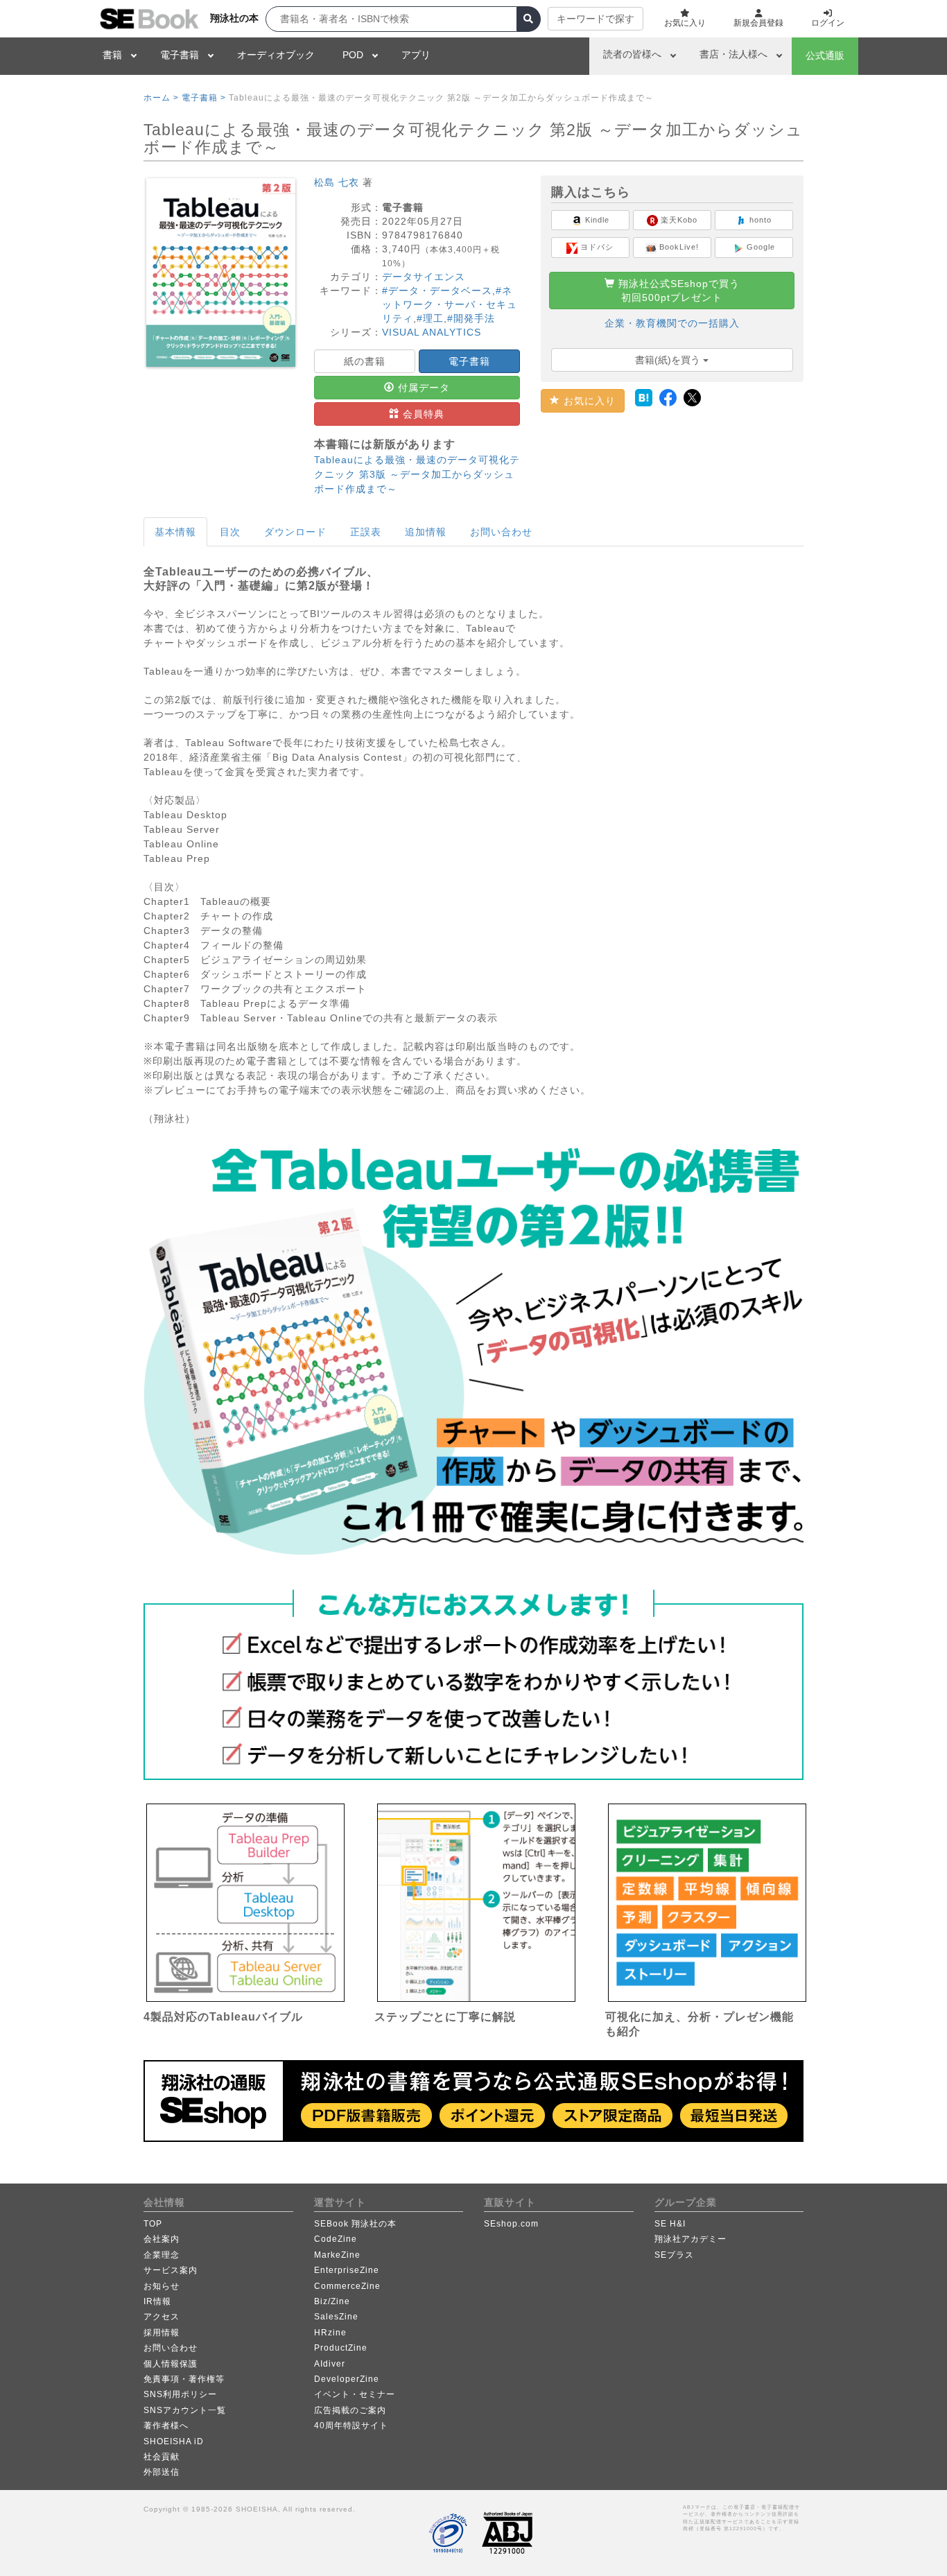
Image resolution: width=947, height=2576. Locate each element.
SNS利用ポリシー (180, 2394)
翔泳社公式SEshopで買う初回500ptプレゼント (677, 291)
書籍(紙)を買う (669, 360)
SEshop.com (511, 2224)
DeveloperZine (347, 2379)
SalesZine (336, 2317)
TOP (153, 2224)
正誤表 (366, 532)
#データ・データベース (437, 291)
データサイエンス (424, 277)
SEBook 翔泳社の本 (355, 2224)
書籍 (112, 55)
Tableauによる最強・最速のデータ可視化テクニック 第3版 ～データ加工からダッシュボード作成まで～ (417, 474)
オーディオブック (276, 55)
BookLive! (678, 247)
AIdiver (330, 2364)
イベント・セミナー (355, 2394)
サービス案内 (171, 2270)
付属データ (422, 388)
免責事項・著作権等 (184, 2379)
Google (759, 247)
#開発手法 (471, 318)
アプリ (416, 55)
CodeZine (336, 2239)
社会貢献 (162, 2457)
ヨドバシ (596, 247)
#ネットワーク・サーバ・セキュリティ (450, 304)
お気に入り (588, 401)
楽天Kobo (678, 220)
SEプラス (674, 2255)
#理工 (430, 318)
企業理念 (162, 2255)
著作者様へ (166, 2426)
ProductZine (341, 2348)
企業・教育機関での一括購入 (672, 323)
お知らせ (162, 2286)
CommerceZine (347, 2286)
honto (759, 220)
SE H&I (670, 2224)
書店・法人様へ (733, 54)
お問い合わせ (501, 532)
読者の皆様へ (632, 54)
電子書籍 (180, 55)
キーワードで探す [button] (596, 19)
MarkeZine (337, 2255)
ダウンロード (295, 532)
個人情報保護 (171, 2364)
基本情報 (175, 532)
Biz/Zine (332, 2301)
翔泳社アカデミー (690, 2239)
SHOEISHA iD (174, 2441)
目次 (230, 532)
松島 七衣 (337, 182)
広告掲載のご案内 (350, 2410)
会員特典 (422, 414)
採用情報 (162, 2333)
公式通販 (825, 55)
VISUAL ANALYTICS (432, 332)
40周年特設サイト (351, 2426)
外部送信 (162, 2472)
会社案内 (162, 2239)
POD (353, 55)
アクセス (162, 2317)
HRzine (330, 2333)
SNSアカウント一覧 (185, 2410)
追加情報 (426, 532)
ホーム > (161, 98)
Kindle (596, 220)
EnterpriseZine (347, 2270)
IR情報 (157, 2301)
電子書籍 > (204, 98)
